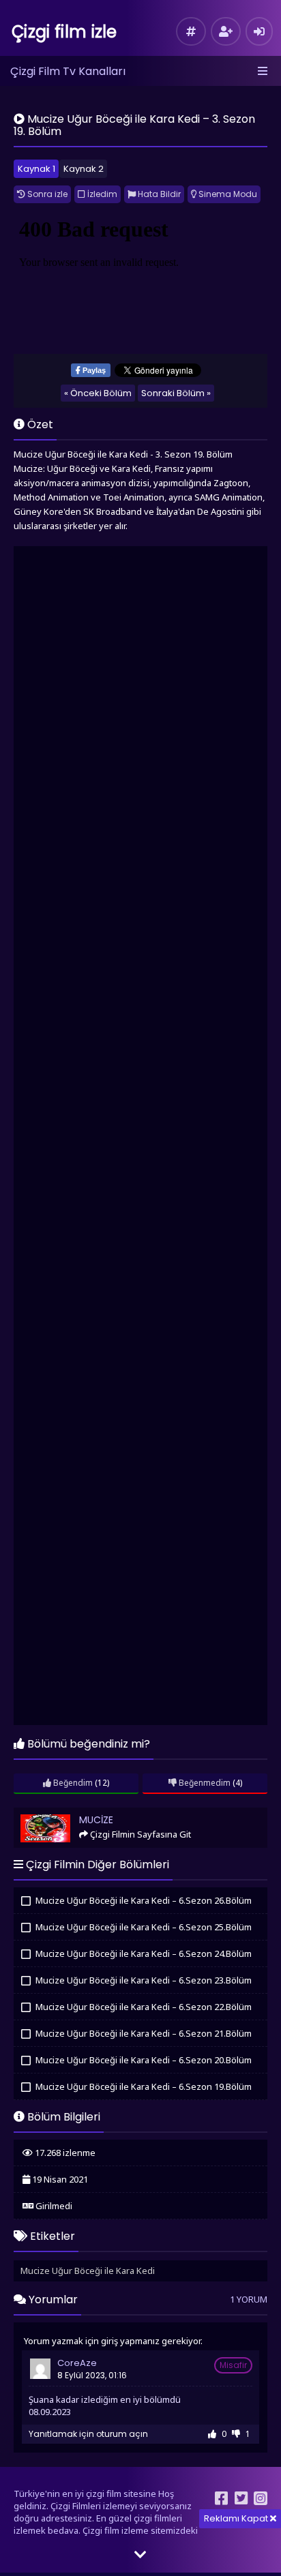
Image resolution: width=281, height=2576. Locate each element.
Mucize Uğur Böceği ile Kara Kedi (88, 2271)
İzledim (101, 194)
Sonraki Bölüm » (176, 393)
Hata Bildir (158, 194)
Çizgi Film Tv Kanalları (68, 71)
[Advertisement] (140, 1137)
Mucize (34, 1813)
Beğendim (72, 1783)
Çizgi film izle (64, 32)
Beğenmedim (204, 1783)
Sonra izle (46, 194)
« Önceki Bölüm (98, 393)
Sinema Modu (227, 194)
